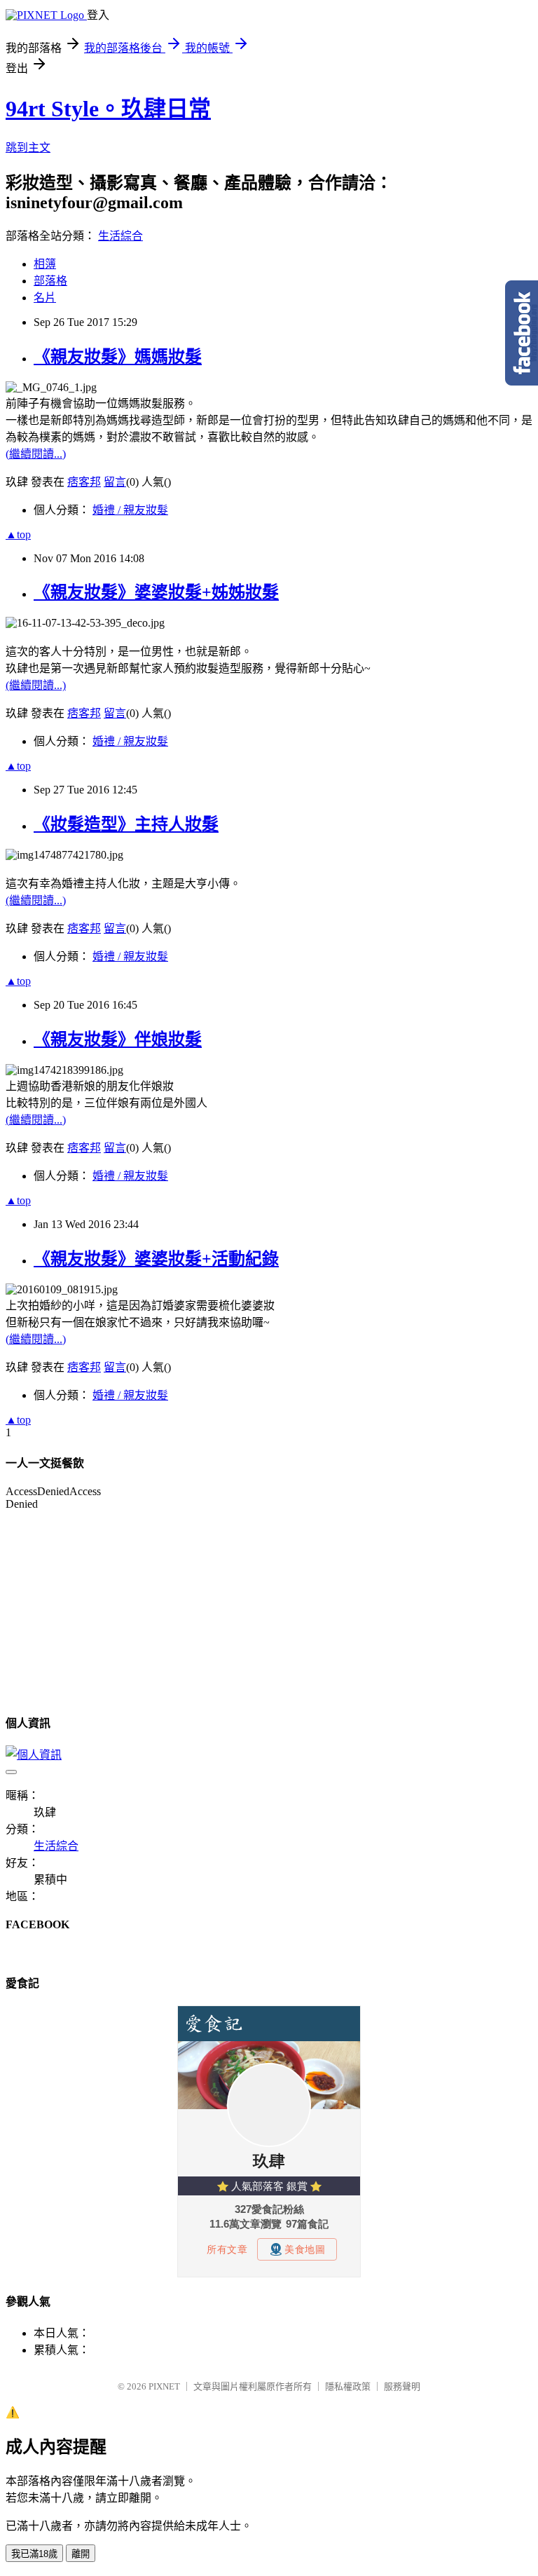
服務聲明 (402, 2386)
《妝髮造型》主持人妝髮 (126, 824)
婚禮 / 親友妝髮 (130, 510)
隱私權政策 (348, 2386)
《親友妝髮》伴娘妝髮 (118, 1040)
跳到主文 (28, 148)
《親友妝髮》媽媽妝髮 (118, 357)
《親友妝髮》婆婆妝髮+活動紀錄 (156, 1259)
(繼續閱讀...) (36, 454)
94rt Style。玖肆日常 (108, 109)
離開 (81, 2554)
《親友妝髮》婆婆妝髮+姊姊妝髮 (156, 592)
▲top (18, 534)
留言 (115, 482)
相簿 (45, 264)
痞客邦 (84, 482)
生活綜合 (120, 236)
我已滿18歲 (34, 2554)
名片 (45, 298)
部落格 (50, 281)
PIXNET (164, 2386)
